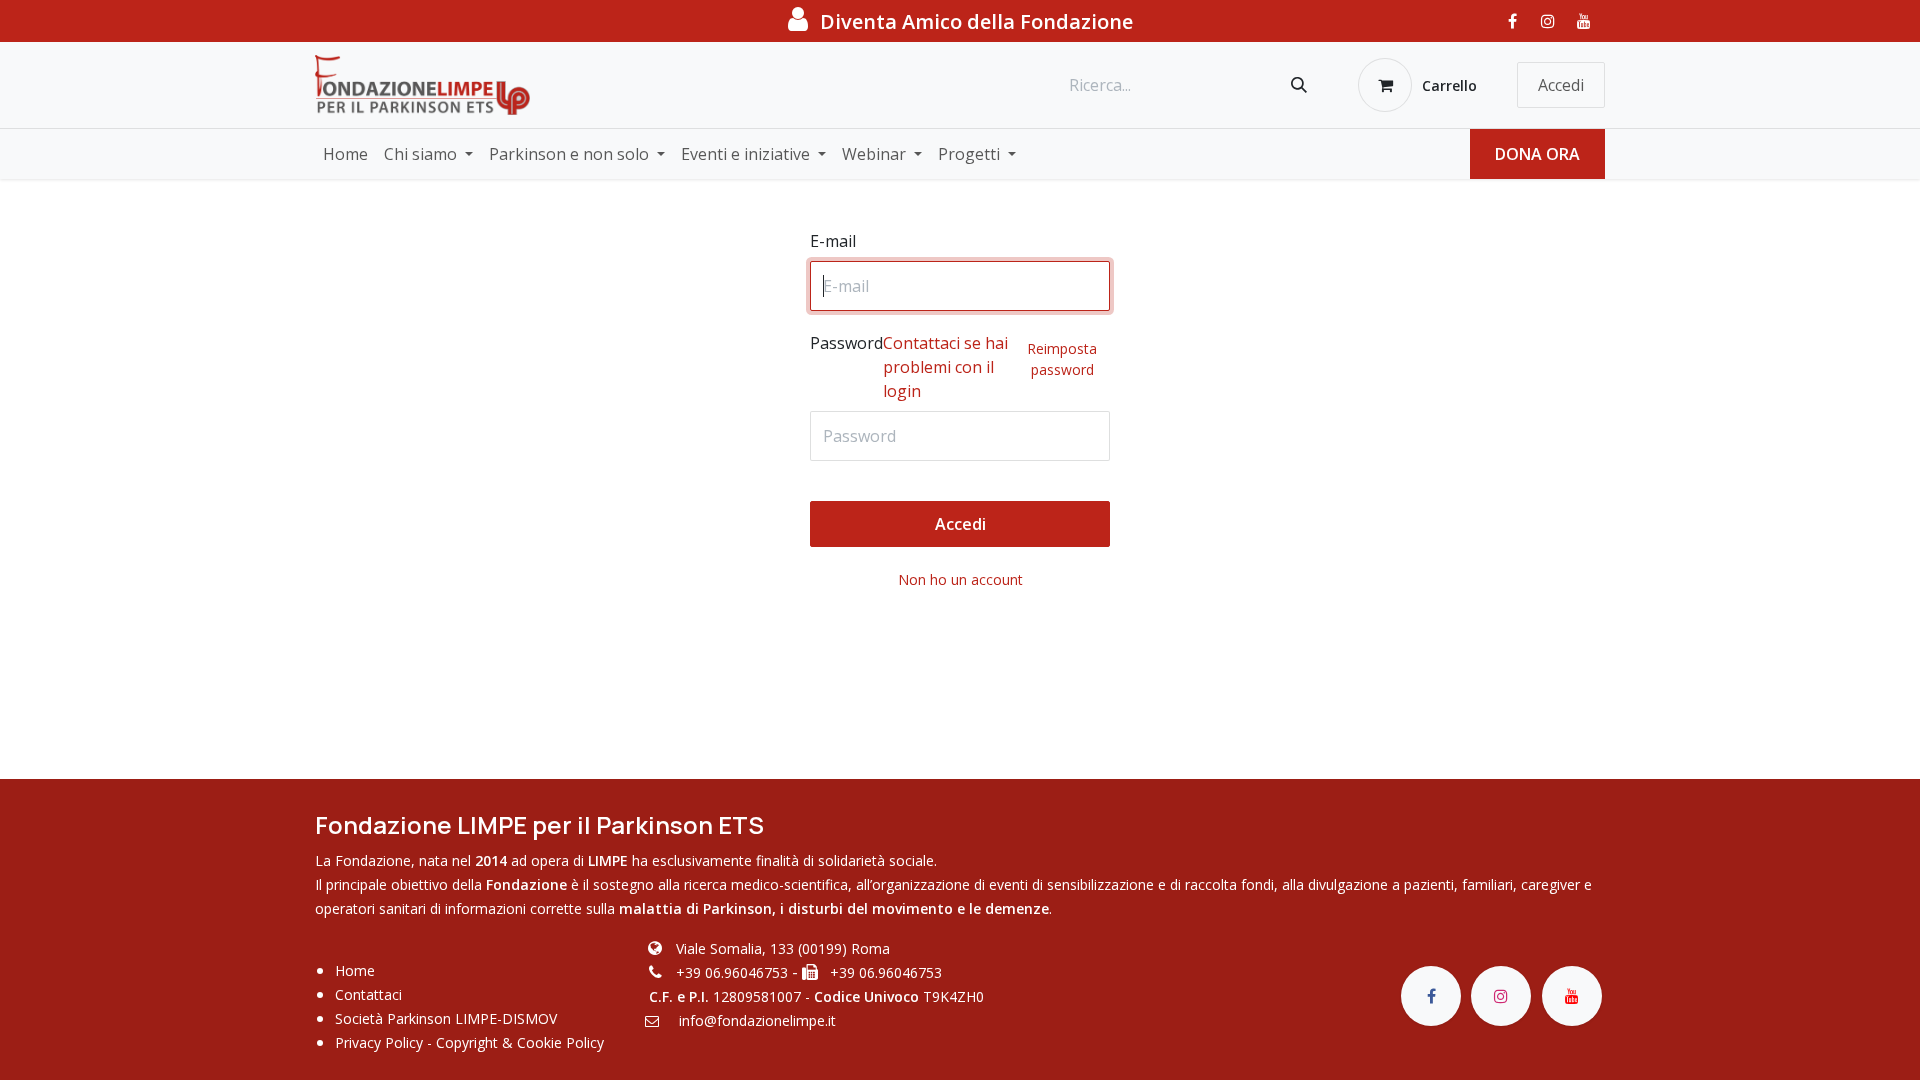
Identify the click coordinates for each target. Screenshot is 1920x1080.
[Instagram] (1548, 21)
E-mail (833, 241)
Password (953, 367)
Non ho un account (960, 579)
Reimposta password (1062, 359)
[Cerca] (1299, 85)
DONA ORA (1537, 154)
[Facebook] (1512, 21)
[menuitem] (345, 154)
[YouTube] (1584, 21)
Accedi (1561, 85)
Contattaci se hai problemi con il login (945, 367)
